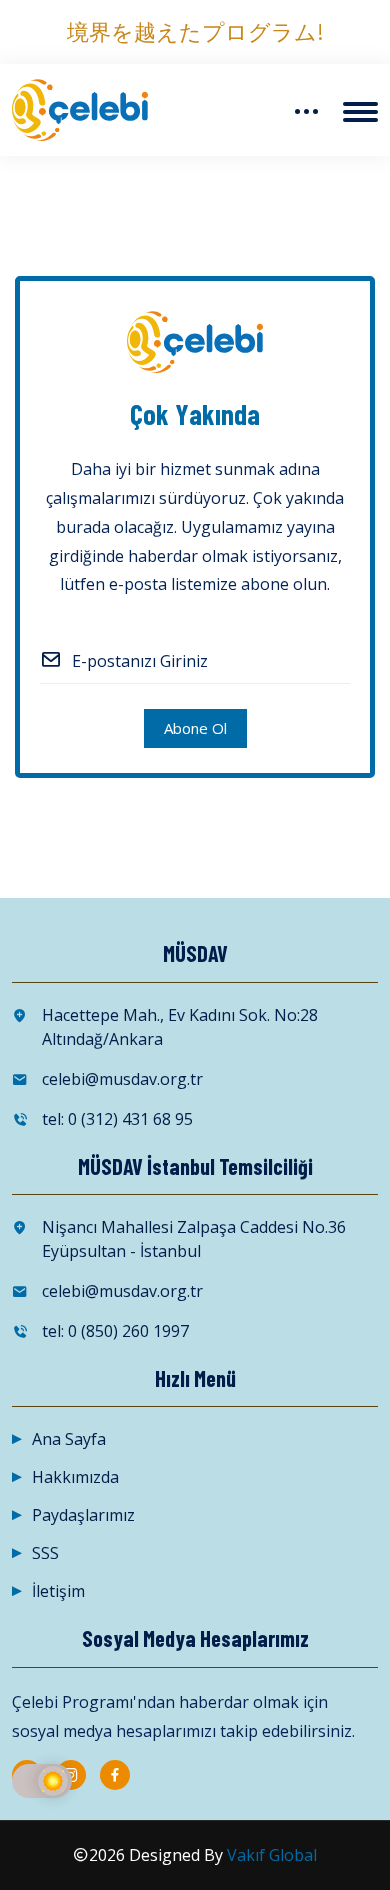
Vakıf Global (272, 1855)
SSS (45, 1553)
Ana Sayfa (69, 1439)
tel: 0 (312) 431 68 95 (117, 1119)
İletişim (58, 1591)
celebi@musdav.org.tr (122, 1079)
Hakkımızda (75, 1477)
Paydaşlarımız (83, 1515)
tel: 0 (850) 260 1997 (115, 1331)
